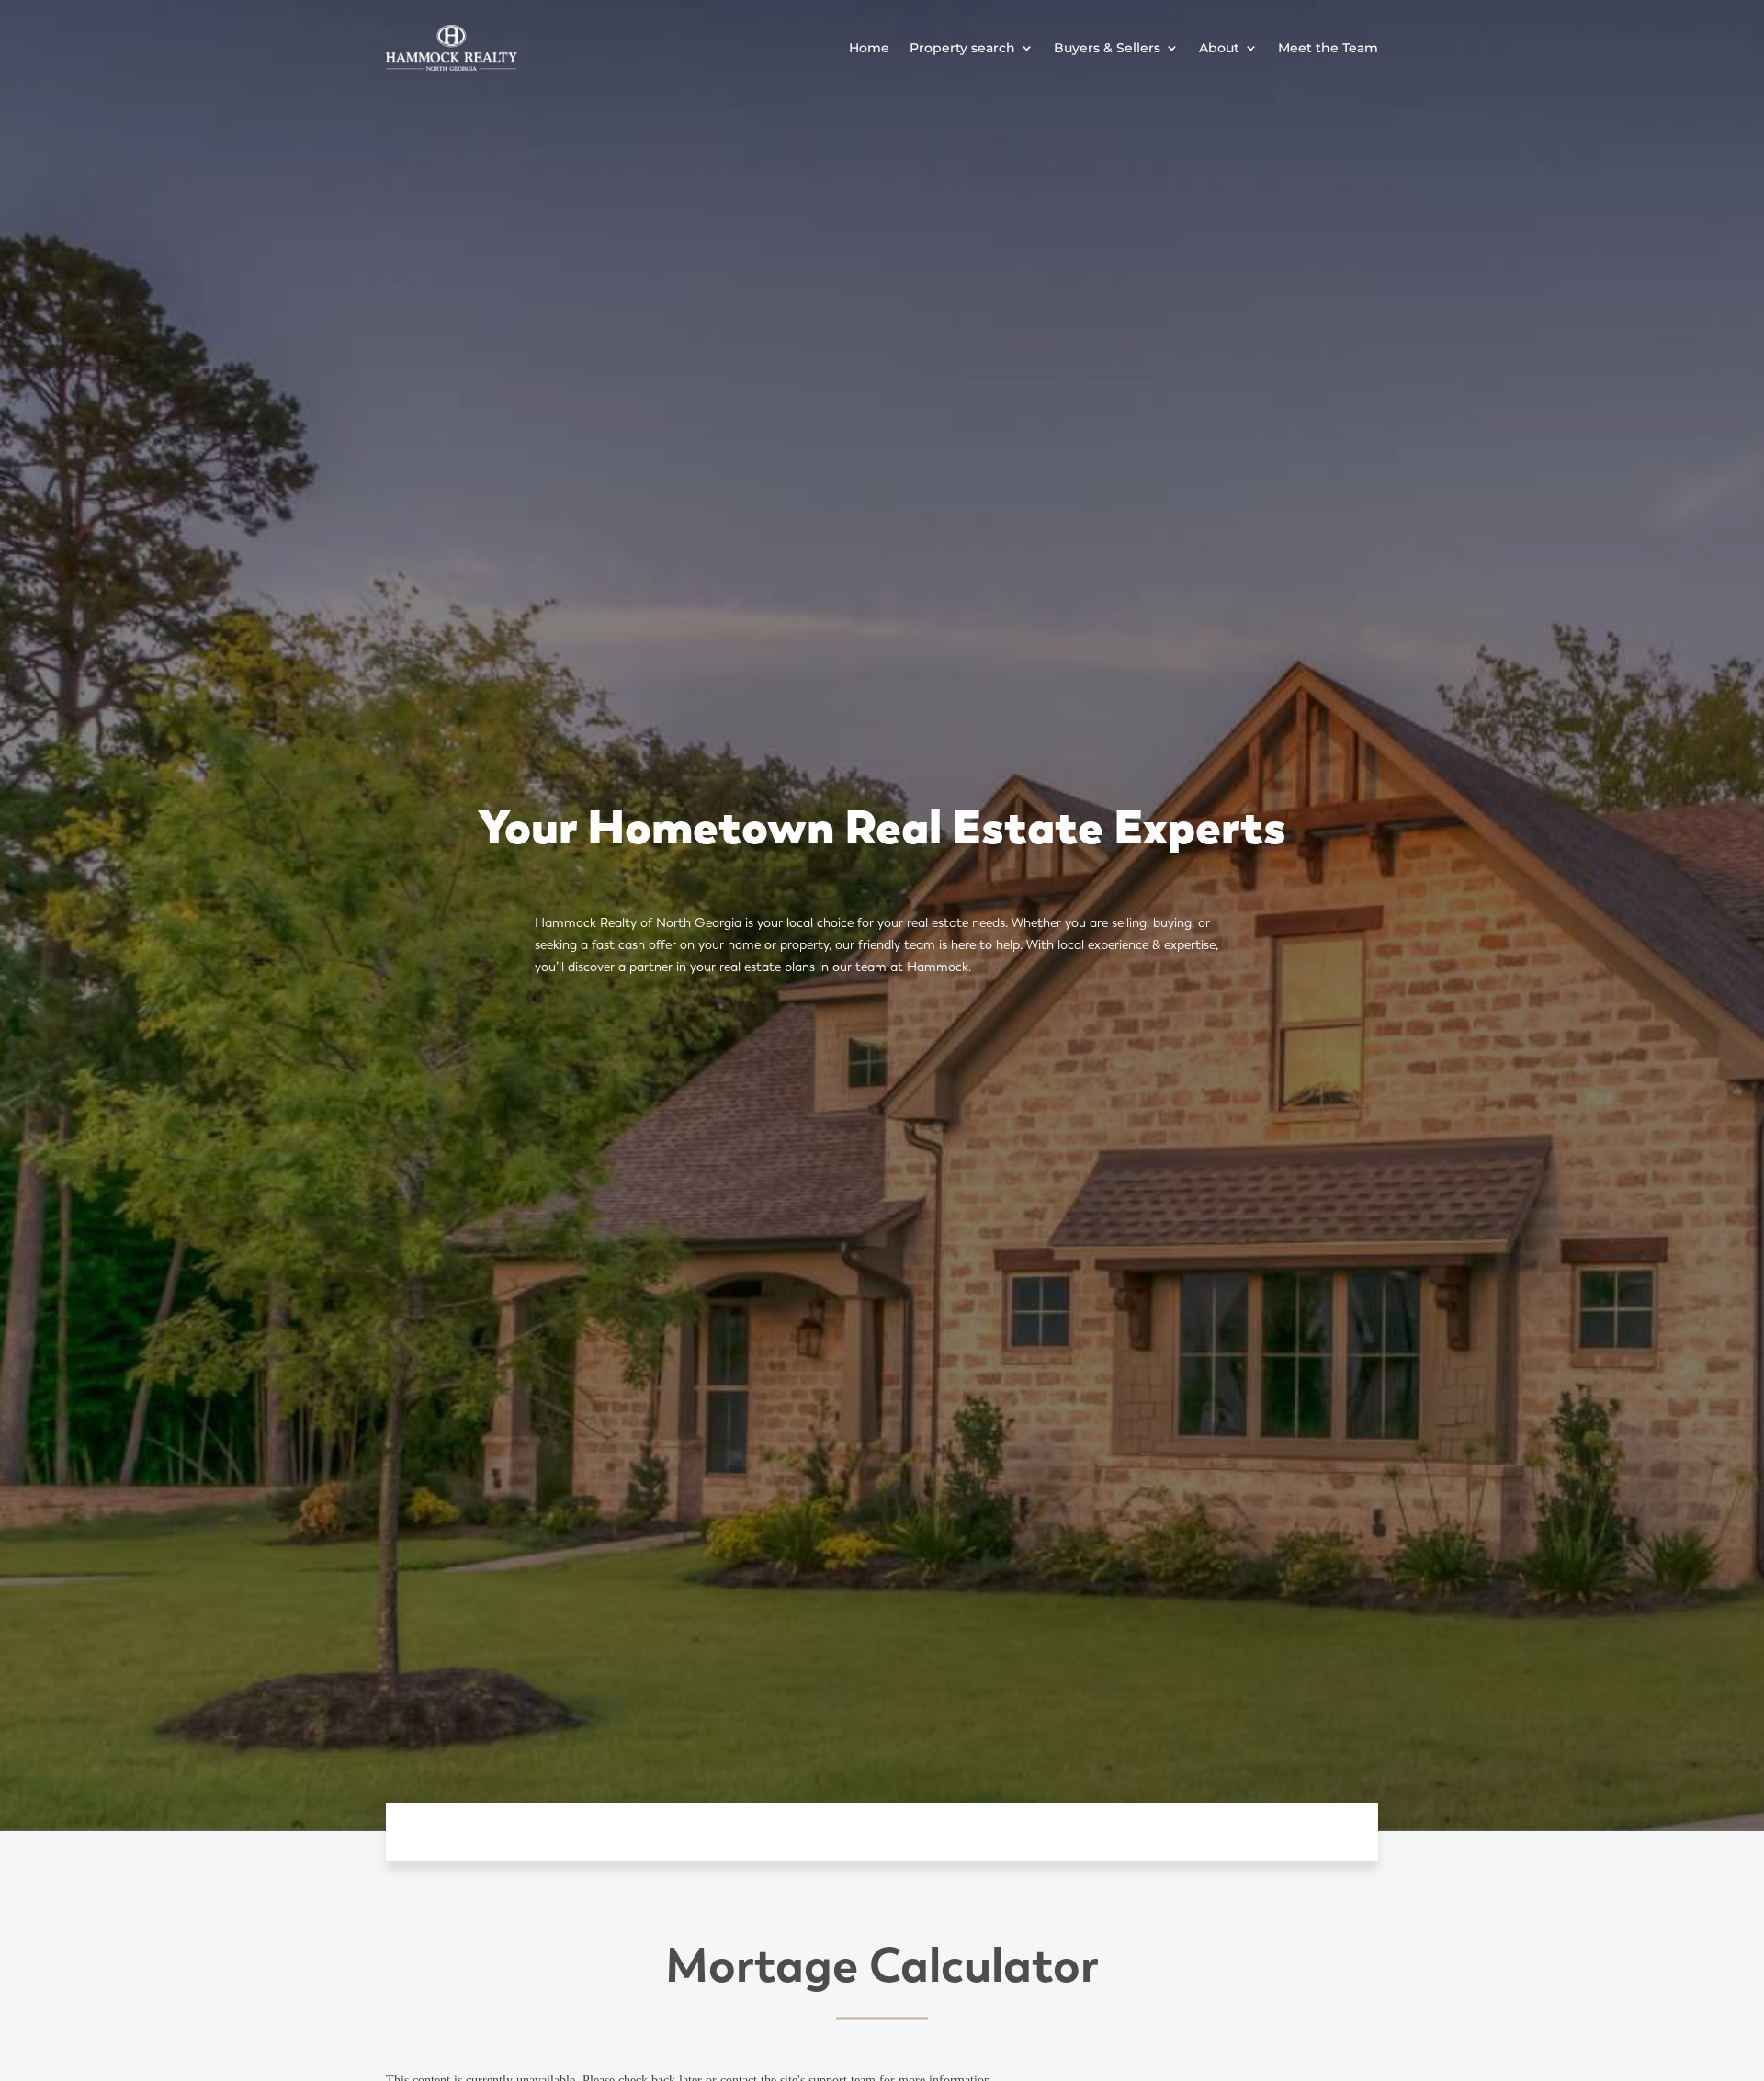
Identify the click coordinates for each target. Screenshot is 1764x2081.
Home (869, 48)
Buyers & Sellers (1107, 48)
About (1219, 48)
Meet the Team (1328, 48)
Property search (962, 48)
